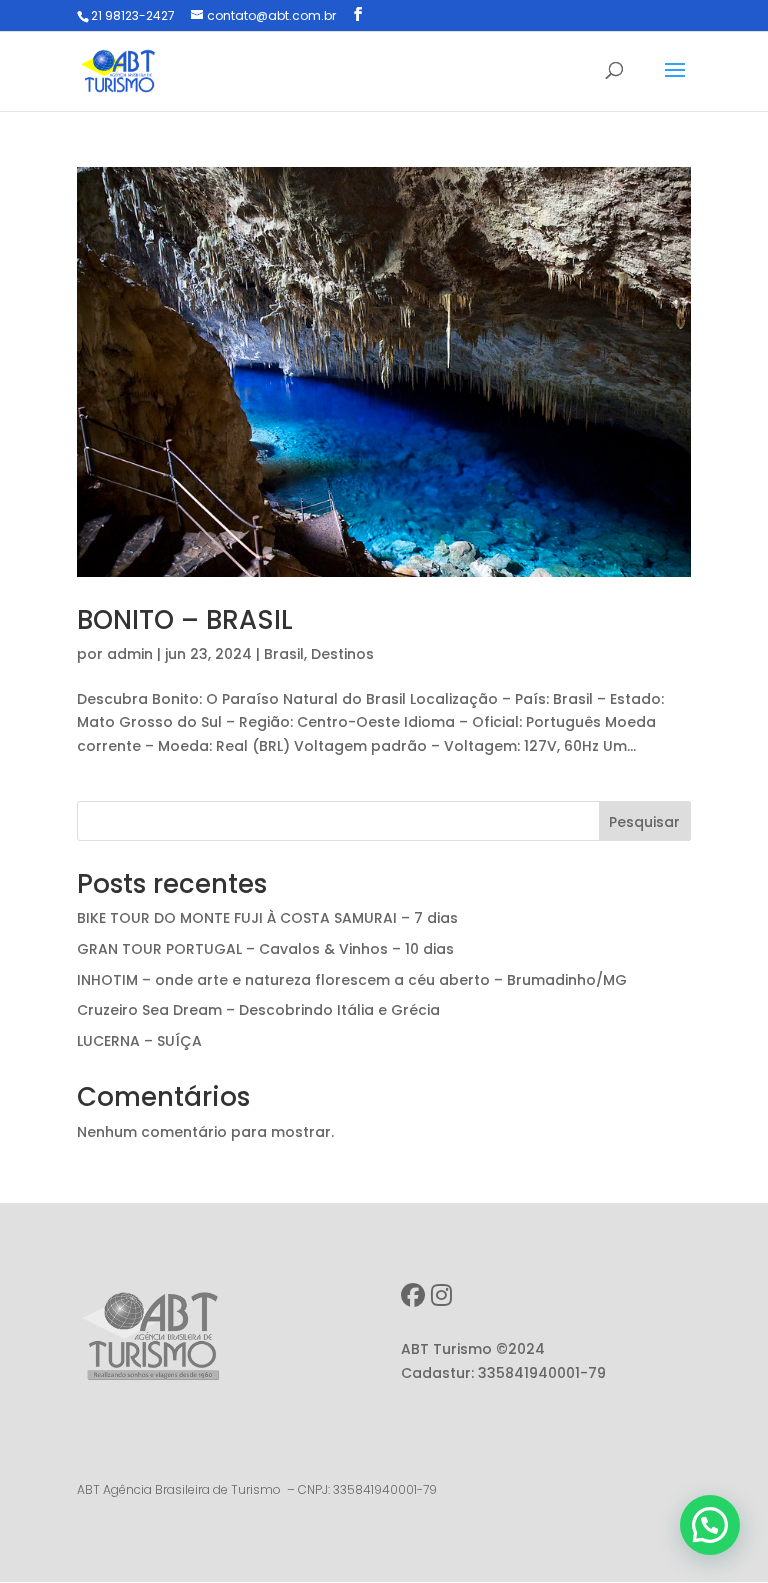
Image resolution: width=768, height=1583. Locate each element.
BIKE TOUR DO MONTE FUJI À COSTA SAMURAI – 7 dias (267, 918)
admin (130, 654)
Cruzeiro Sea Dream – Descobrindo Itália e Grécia (258, 1010)
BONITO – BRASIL (185, 620)
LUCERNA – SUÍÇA (139, 1041)
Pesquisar (644, 822)
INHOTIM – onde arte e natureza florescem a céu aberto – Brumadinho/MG (352, 980)
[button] (710, 1525)
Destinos (342, 654)
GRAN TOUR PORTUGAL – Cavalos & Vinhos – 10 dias (265, 949)
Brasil (284, 654)
